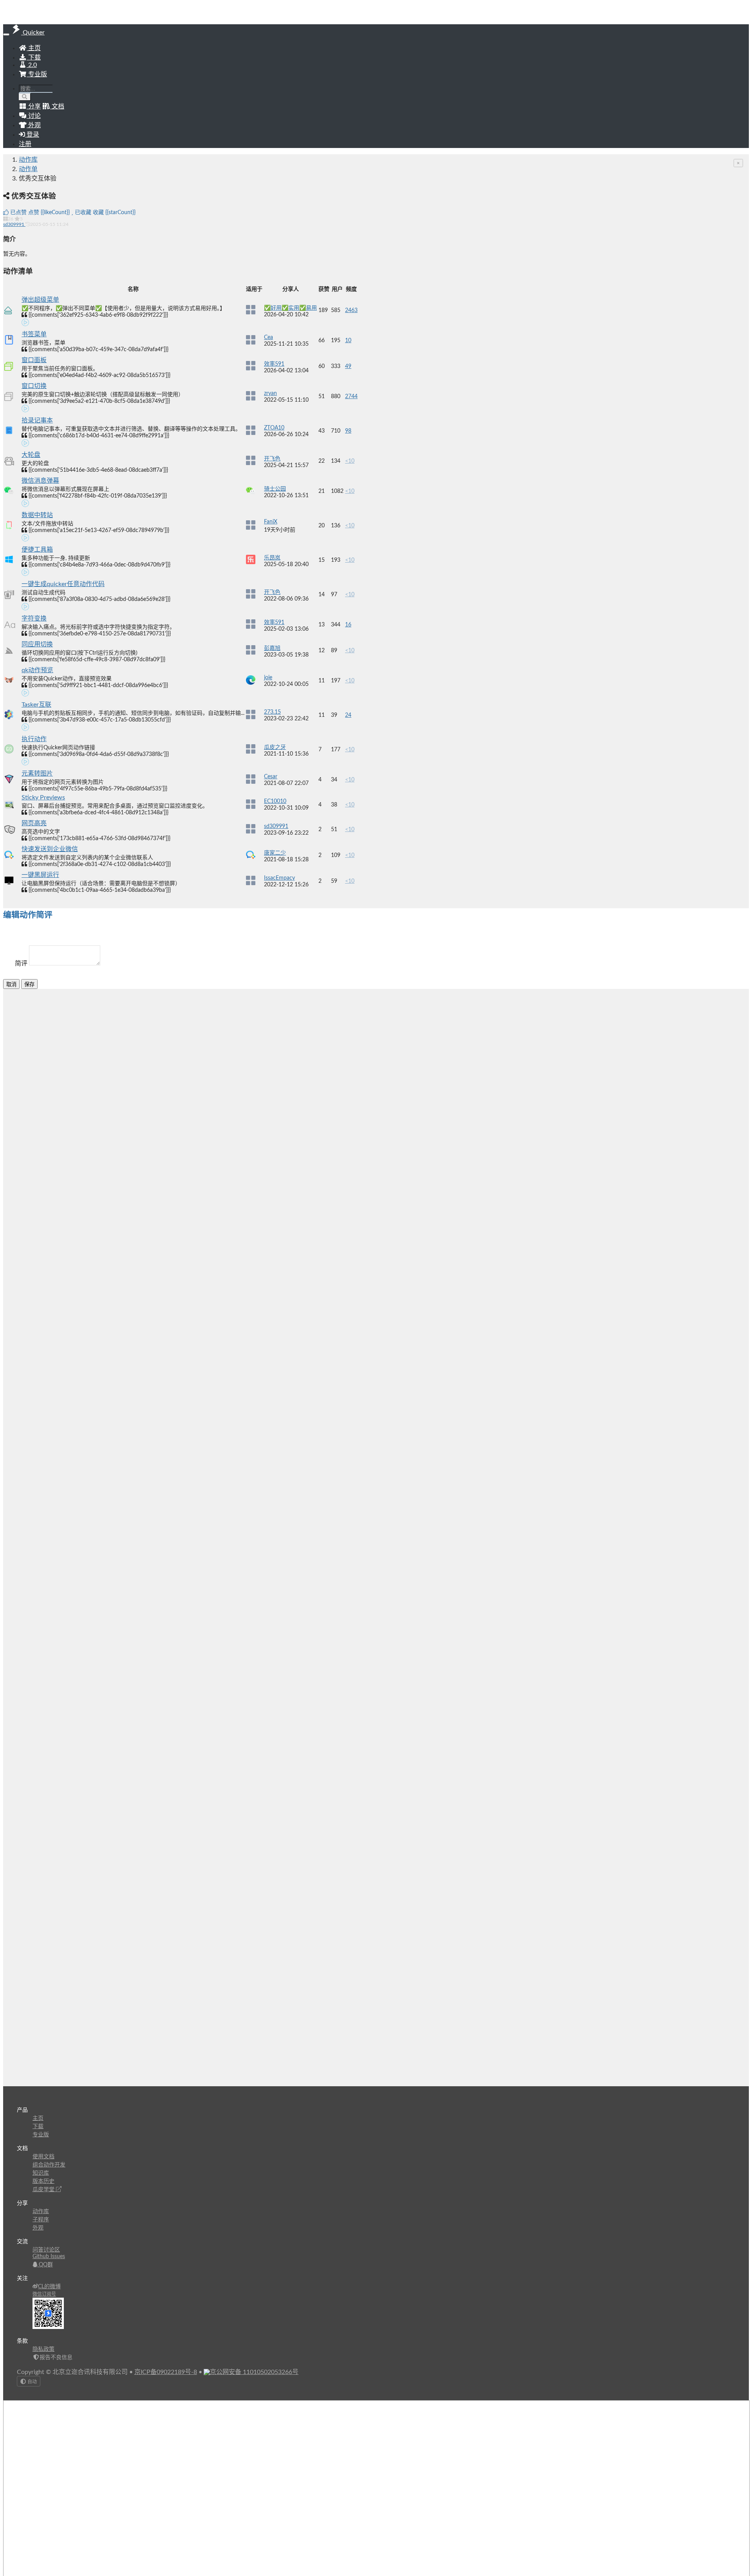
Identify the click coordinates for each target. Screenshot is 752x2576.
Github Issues (49, 2257)
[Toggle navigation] (6, 34)
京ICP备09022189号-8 (166, 2372)
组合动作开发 (49, 2165)
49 (348, 366)
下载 (34, 58)
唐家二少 (275, 853)
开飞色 (272, 459)
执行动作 (34, 739)
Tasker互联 (36, 705)
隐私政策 (43, 2349)
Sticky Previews (43, 797)
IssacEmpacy (279, 878)
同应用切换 (37, 644)
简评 (21, 963)
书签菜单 (34, 334)
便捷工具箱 (37, 550)
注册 (25, 144)
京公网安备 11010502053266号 (254, 2372)
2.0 (32, 65)
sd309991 (14, 224)
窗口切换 (34, 386)
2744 (351, 397)
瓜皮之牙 (275, 747)
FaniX (271, 522)
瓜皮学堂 (44, 2190)
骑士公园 (275, 489)
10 (348, 341)
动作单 (28, 169)
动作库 (28, 160)
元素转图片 (37, 774)
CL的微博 (49, 2287)
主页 (34, 48)
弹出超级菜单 (40, 300)
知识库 (41, 2173)
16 (348, 625)
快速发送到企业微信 (50, 849)
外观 (38, 2228)
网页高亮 (34, 823)
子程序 (41, 2220)
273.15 (272, 712)
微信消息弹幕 (40, 481)
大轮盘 (31, 455)
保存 (29, 984)
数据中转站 (37, 515)
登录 (32, 135)
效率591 (274, 364)
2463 (351, 310)
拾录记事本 (37, 420)
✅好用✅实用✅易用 (290, 308)
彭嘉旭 (272, 648)
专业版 (37, 74)
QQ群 (45, 2265)
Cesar (271, 777)
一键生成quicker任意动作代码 (63, 584)
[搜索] (25, 97)
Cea (268, 337)
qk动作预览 (37, 670)
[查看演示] (25, 324)
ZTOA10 (274, 428)
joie (268, 678)
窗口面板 (34, 360)
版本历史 (43, 2181)
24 (348, 715)
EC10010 (275, 801)
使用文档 (43, 2157)
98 (348, 431)
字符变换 (34, 619)
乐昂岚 (272, 558)
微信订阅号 (44, 2294)
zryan (270, 393)
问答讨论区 (46, 2250)
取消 (11, 984)
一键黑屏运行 (40, 875)
